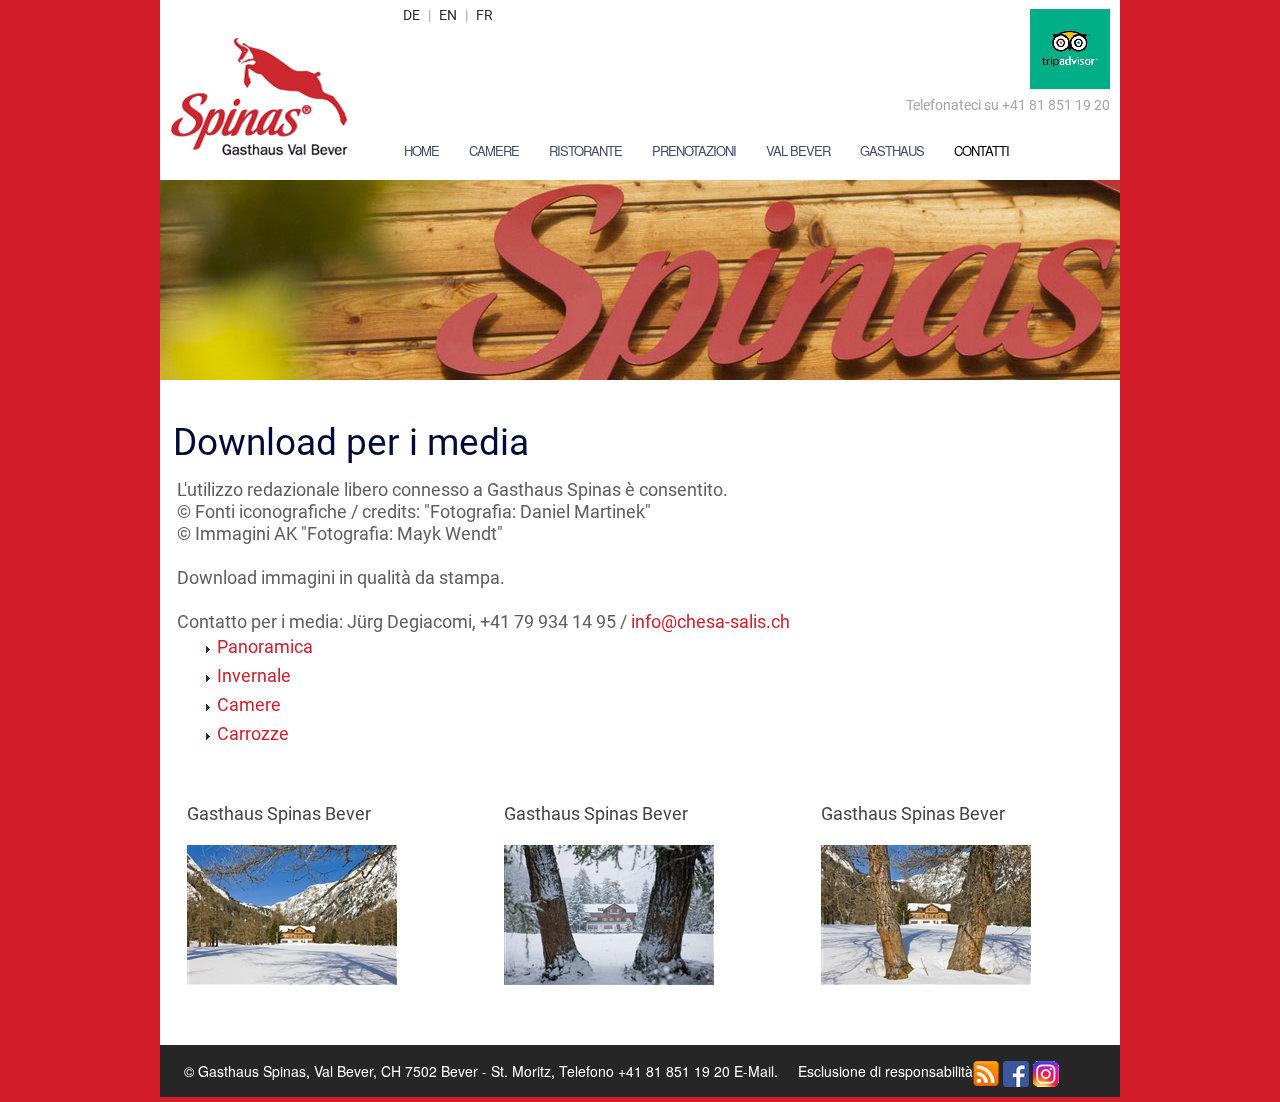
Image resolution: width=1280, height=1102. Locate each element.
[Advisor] (1070, 47)
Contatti (981, 150)
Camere (249, 704)
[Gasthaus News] (986, 1071)
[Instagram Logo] (1046, 1071)
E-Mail (754, 1071)
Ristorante (585, 150)
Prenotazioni (694, 150)
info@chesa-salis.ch (710, 621)
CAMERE (494, 150)
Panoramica (265, 646)
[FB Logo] (1016, 1071)
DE (411, 15)
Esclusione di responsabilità (885, 1071)
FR (484, 15)
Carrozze (253, 733)
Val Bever (798, 150)
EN (448, 15)
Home (421, 150)
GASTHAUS (892, 150)
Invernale (254, 675)
